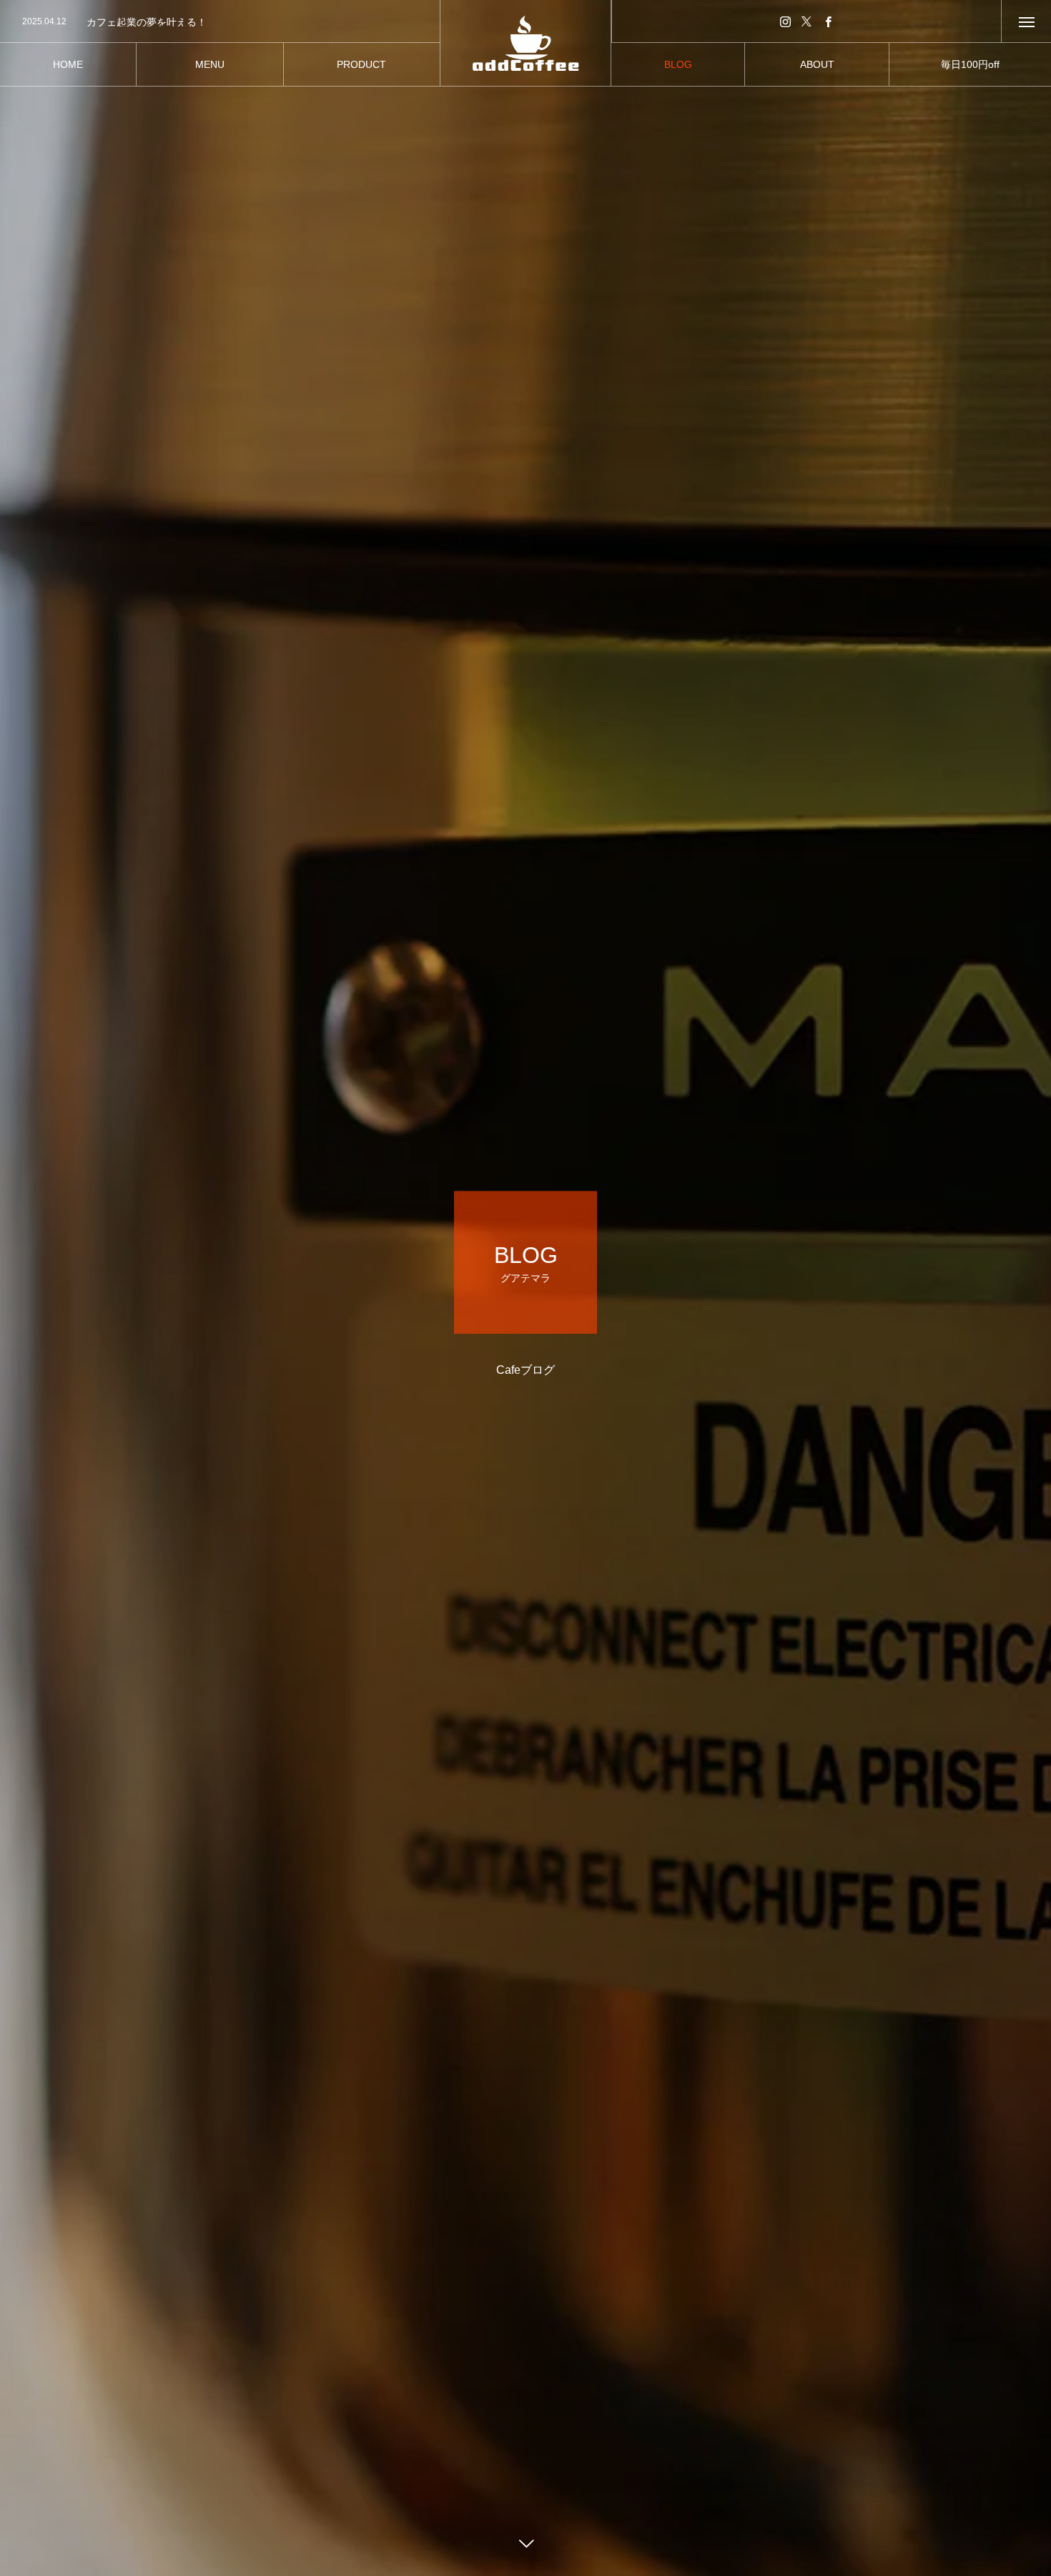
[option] (220, 22)
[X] (806, 21)
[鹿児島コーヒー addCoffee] (525, 43)
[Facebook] (828, 21)
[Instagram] (785, 21)
